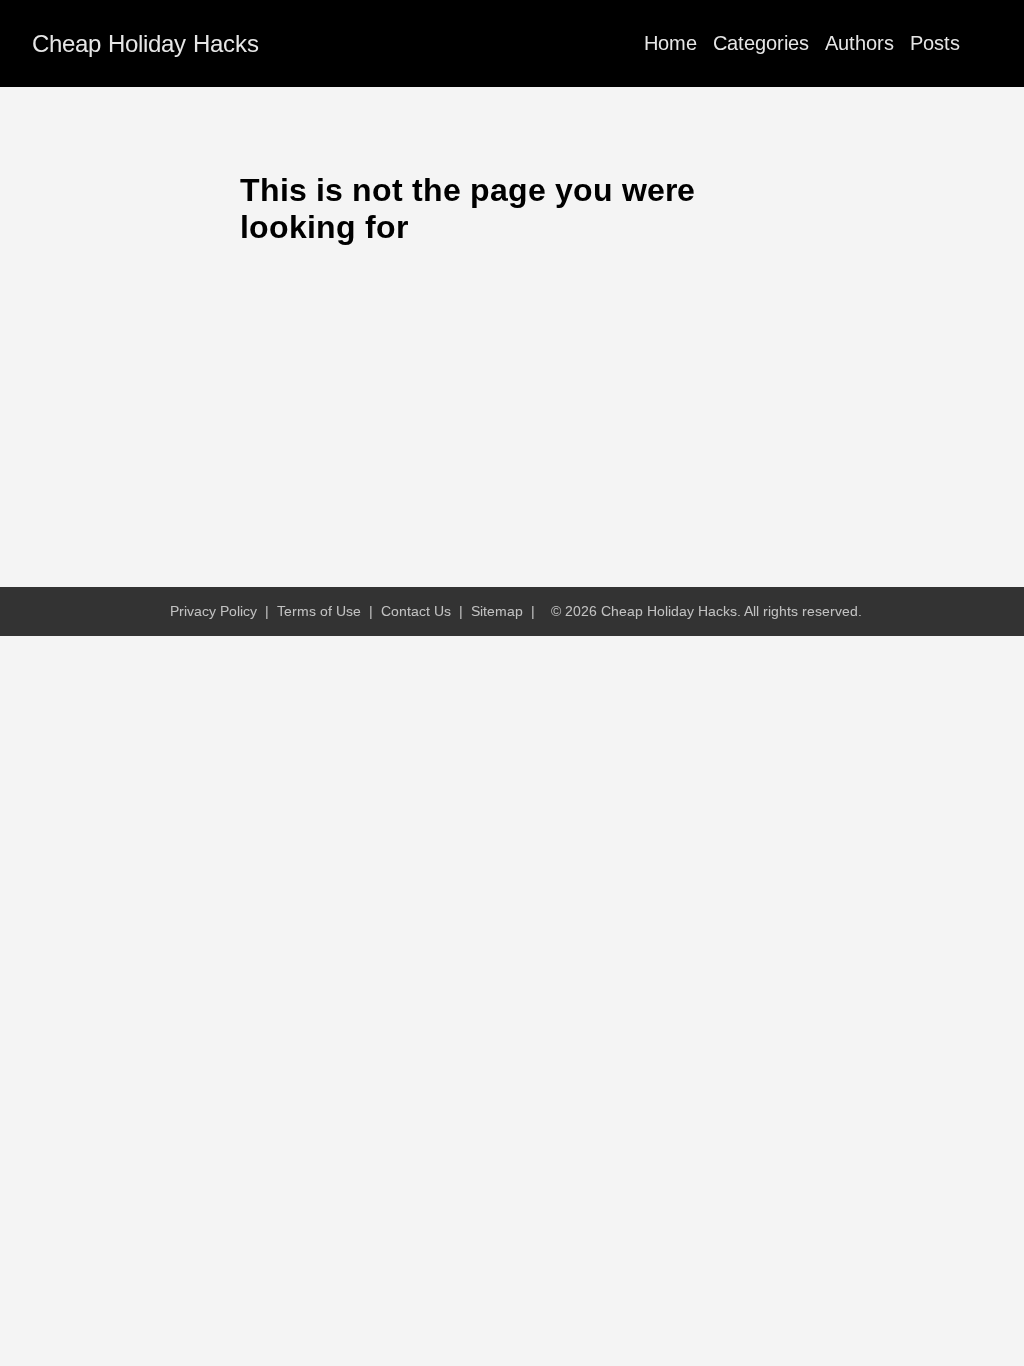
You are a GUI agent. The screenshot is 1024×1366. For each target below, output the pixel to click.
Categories (761, 43)
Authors (859, 43)
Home (670, 43)
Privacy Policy (213, 611)
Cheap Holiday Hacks (145, 43)
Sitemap (497, 611)
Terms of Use (319, 611)
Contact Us (416, 611)
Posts (935, 43)
